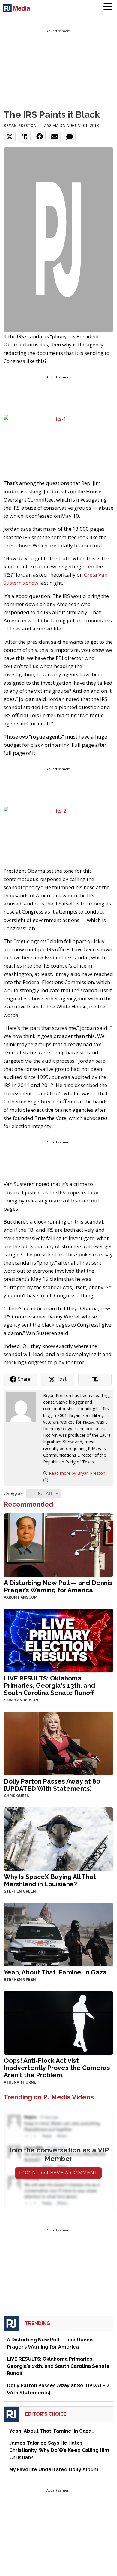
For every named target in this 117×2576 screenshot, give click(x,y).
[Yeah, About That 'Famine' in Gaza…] (58, 1934)
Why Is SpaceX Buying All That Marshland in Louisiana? (50, 1880)
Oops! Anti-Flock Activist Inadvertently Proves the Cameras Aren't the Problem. (57, 2068)
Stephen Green (20, 1891)
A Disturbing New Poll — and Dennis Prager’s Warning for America (58, 1586)
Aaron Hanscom (21, 1597)
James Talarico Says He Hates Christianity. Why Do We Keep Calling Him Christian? (59, 2450)
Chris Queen (17, 1796)
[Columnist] (23, 1407)
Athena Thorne (20, 2082)
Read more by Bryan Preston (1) (74, 1476)
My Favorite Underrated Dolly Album (54, 2470)
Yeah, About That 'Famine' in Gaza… (57, 1972)
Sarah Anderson (21, 1700)
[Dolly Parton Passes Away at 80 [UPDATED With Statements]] (58, 1743)
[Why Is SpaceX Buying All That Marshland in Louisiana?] (58, 1838)
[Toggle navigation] (108, 8)
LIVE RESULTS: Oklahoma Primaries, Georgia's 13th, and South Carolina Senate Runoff (49, 1685)
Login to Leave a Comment (58, 2173)
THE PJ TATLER (44, 1493)
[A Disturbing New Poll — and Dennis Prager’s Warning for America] (58, 1544)
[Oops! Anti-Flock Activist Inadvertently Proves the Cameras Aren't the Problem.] (58, 2022)
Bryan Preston (20, 125)
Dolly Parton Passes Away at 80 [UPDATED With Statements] (52, 1785)
